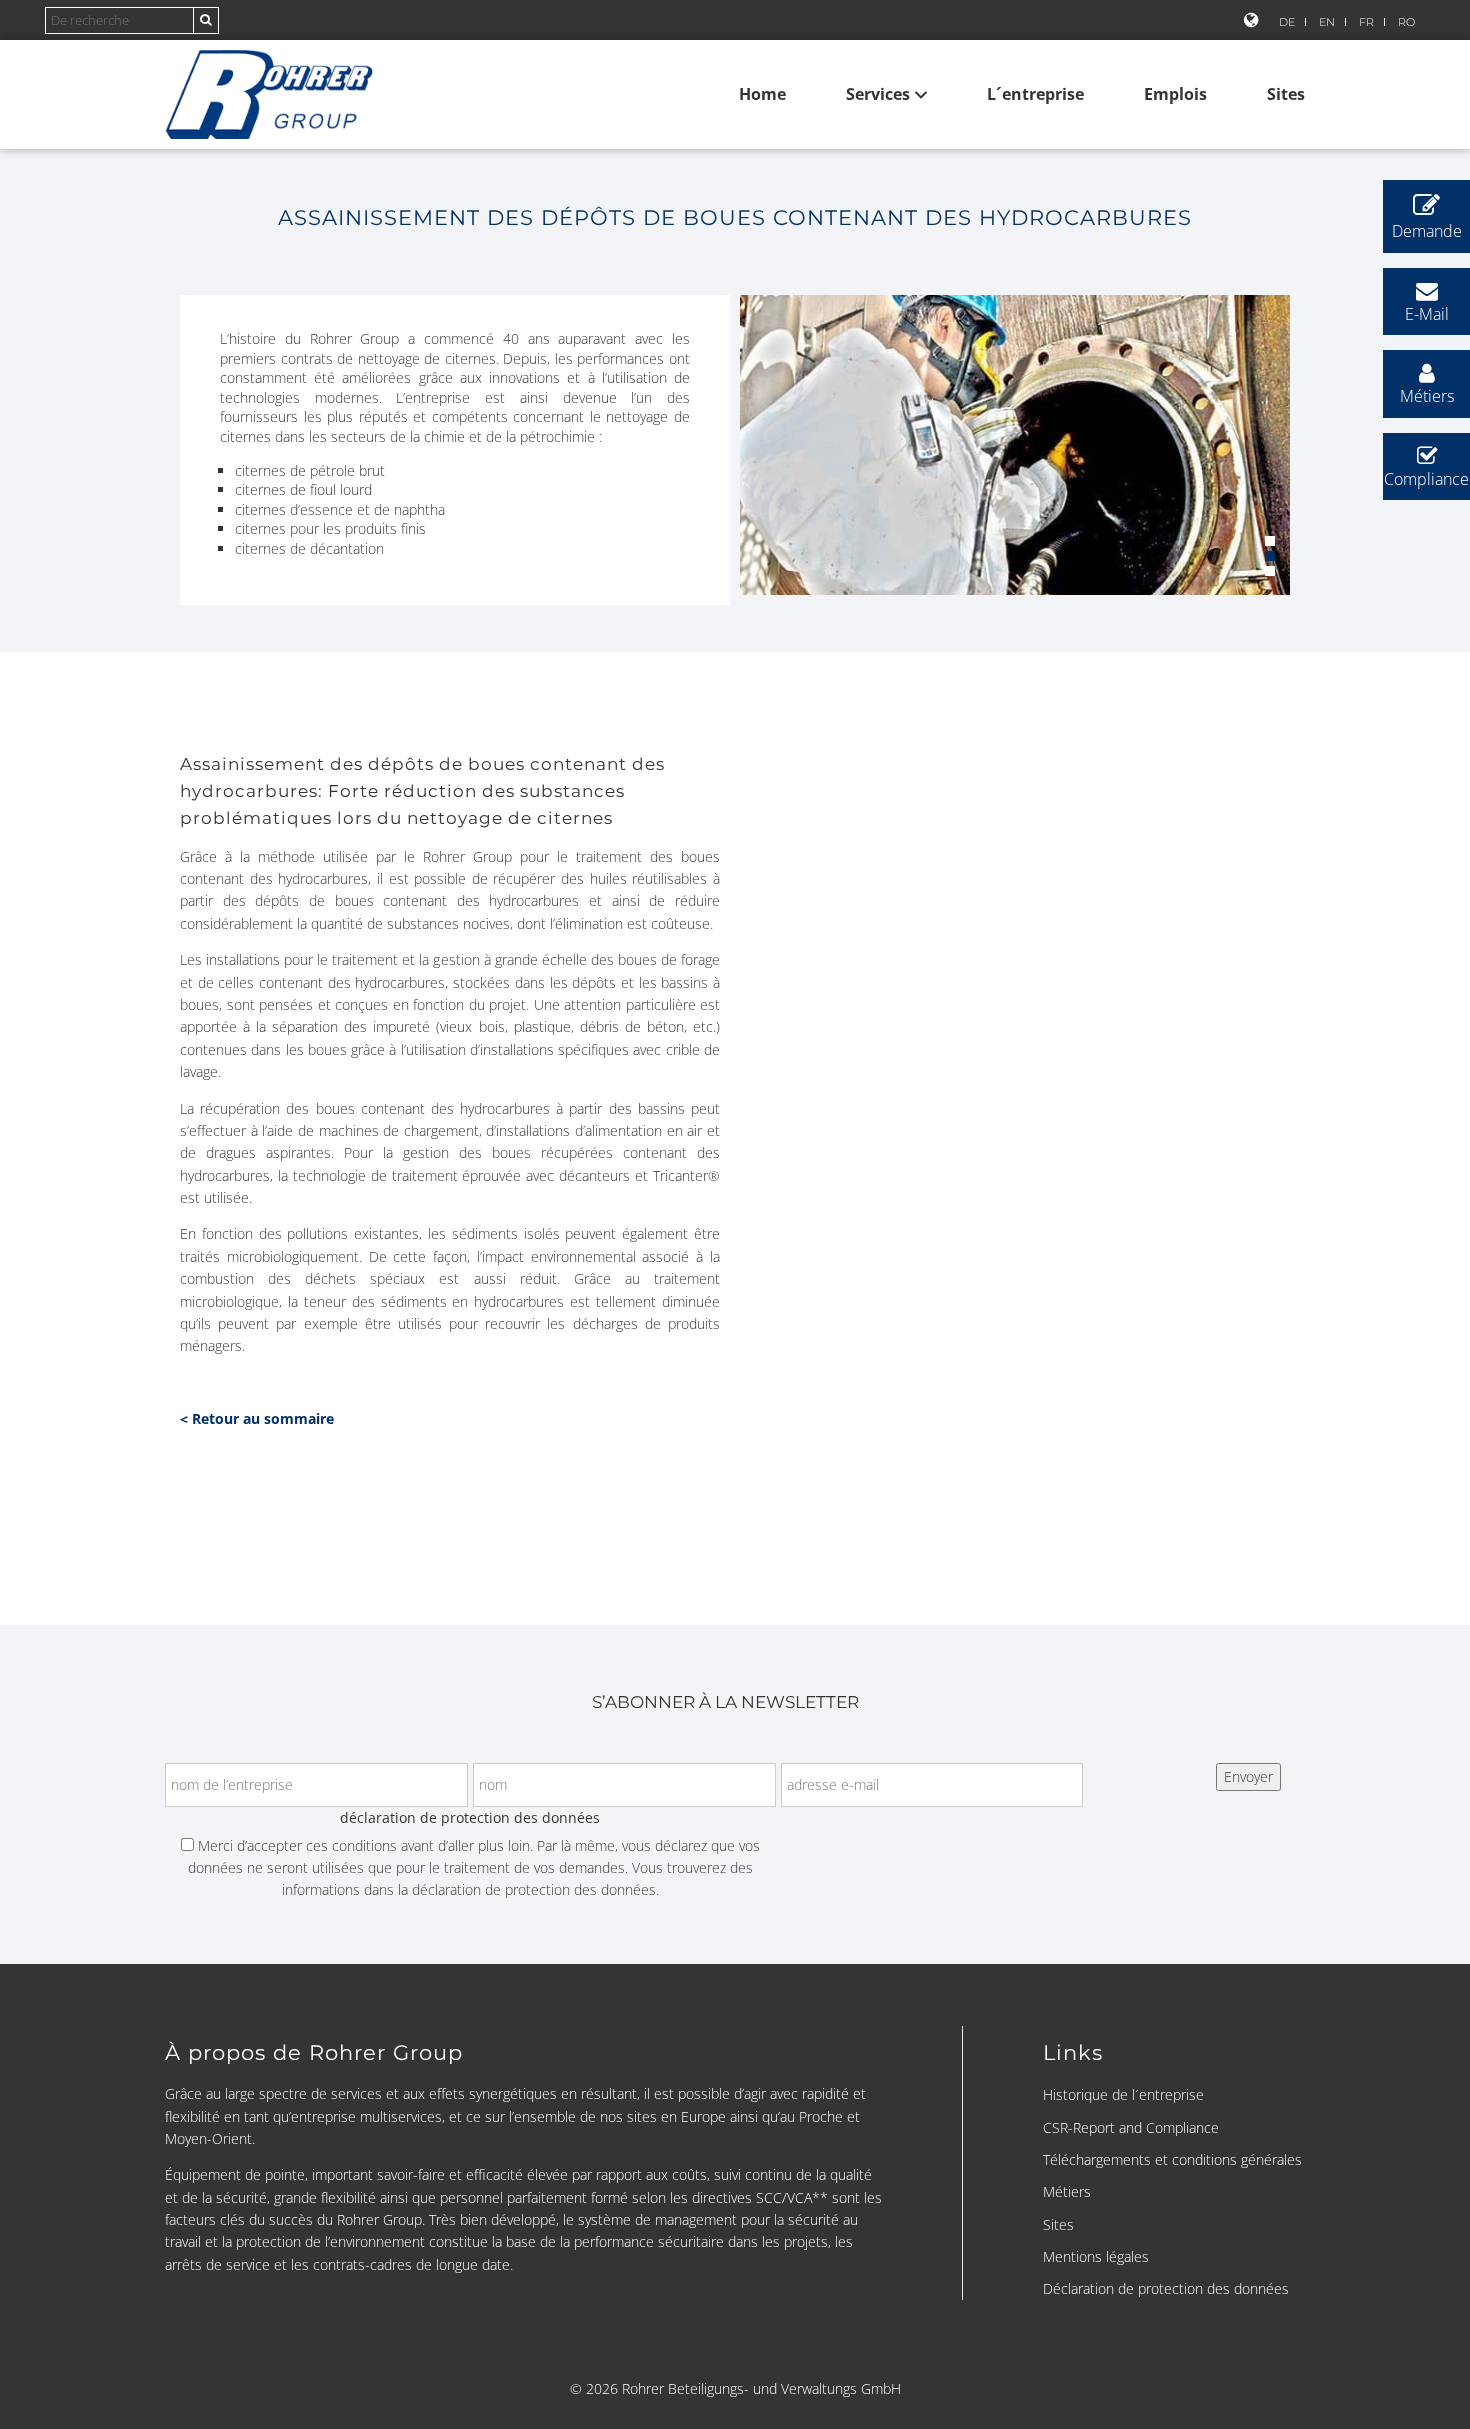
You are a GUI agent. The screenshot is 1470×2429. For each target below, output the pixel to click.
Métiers (1067, 2191)
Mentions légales (1096, 2256)
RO (1406, 22)
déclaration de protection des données (534, 1889)
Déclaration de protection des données (1166, 2288)
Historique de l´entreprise (1123, 2094)
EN (1327, 22)
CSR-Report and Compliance (1131, 2127)
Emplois (1175, 94)
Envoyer (1248, 1776)
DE (1287, 22)
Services (878, 94)
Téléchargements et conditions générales (1172, 2159)
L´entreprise (1035, 94)
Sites (1286, 94)
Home (762, 94)
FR (1366, 22)
